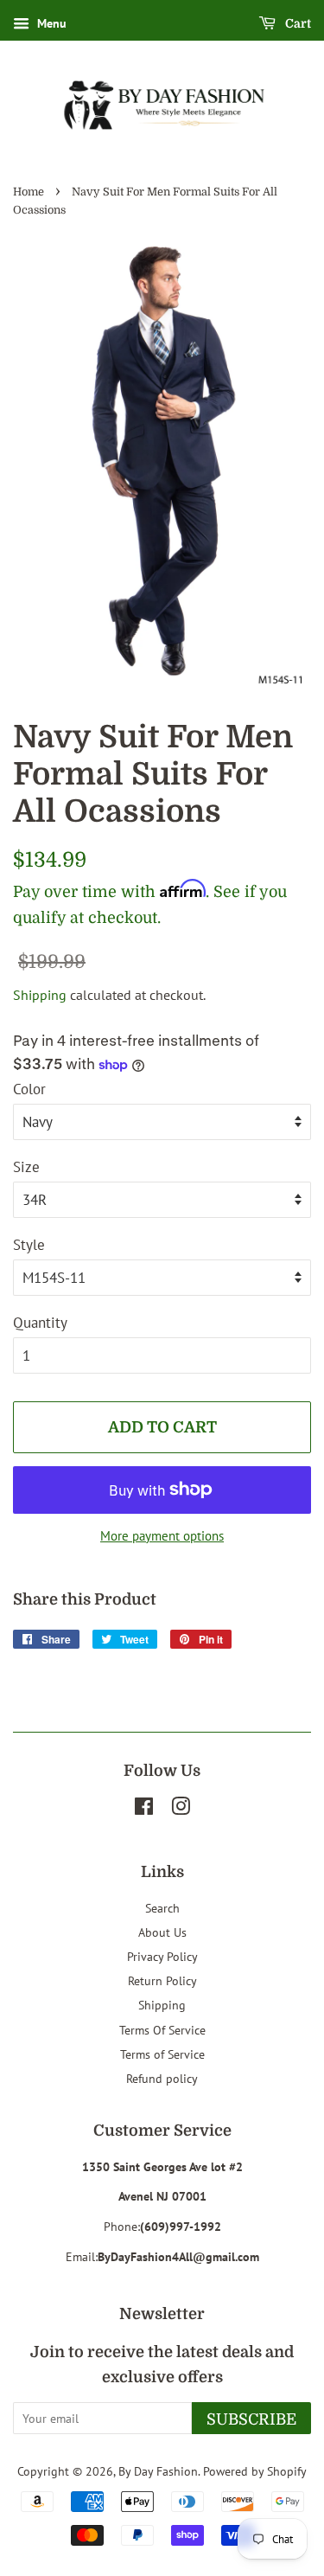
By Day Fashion (158, 2471)
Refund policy (162, 2078)
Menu (50, 23)
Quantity (40, 1323)
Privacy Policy (162, 1956)
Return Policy (162, 1980)
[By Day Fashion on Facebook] (144, 1809)
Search (162, 1908)
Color (29, 1089)
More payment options (162, 1536)
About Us (162, 1932)
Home (29, 192)
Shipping (40, 995)
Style (29, 1245)
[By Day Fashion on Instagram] (181, 1809)
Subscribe (251, 2419)
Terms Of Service (162, 2030)
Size (26, 1167)
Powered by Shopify (255, 2471)
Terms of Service (162, 2054)
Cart (297, 23)
